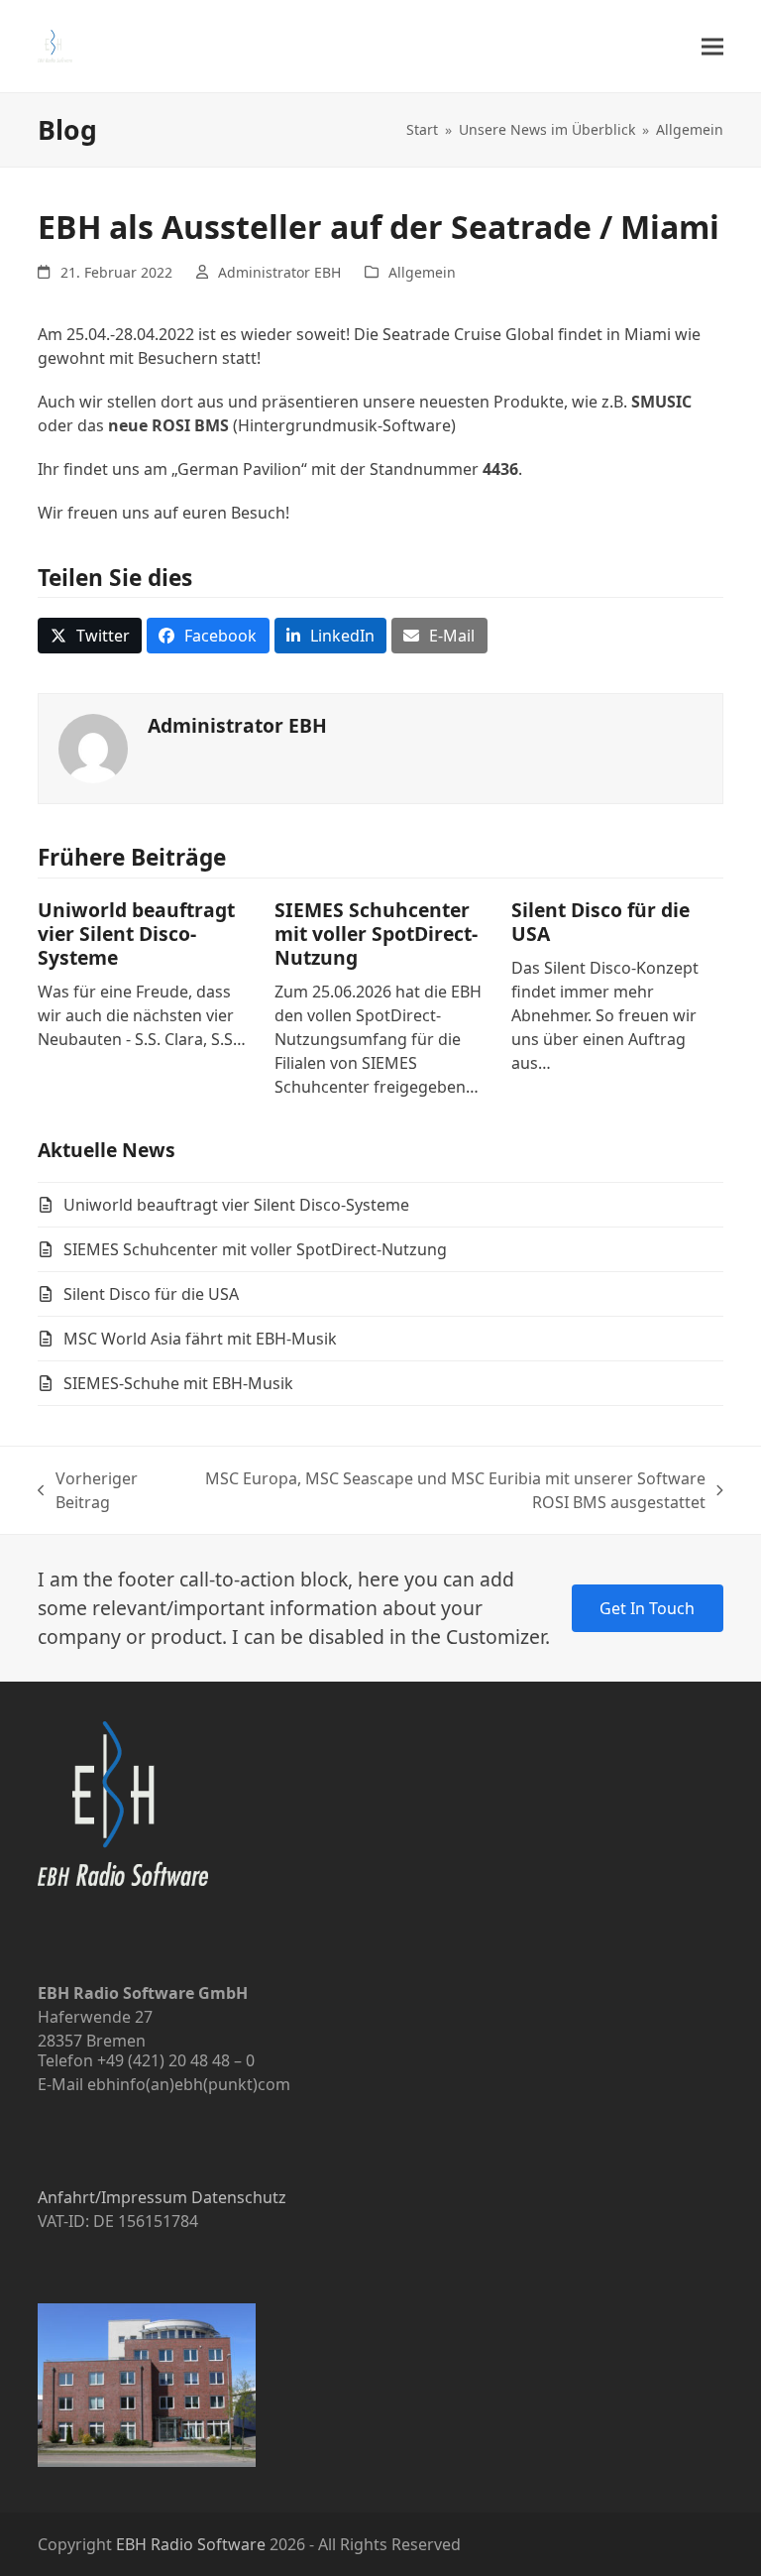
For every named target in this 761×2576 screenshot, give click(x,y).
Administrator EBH (279, 272)
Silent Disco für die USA (600, 922)
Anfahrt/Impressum (112, 2197)
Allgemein (422, 272)
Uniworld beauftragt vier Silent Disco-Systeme (136, 934)
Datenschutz (239, 2197)
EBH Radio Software (191, 2544)
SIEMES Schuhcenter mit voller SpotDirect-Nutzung (376, 934)
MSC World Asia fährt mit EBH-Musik (200, 1339)
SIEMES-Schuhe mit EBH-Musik (178, 1383)
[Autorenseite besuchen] (93, 748)
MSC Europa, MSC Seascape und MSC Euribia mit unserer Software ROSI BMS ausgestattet (443, 1491)
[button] (712, 46)
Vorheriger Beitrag (88, 1491)
